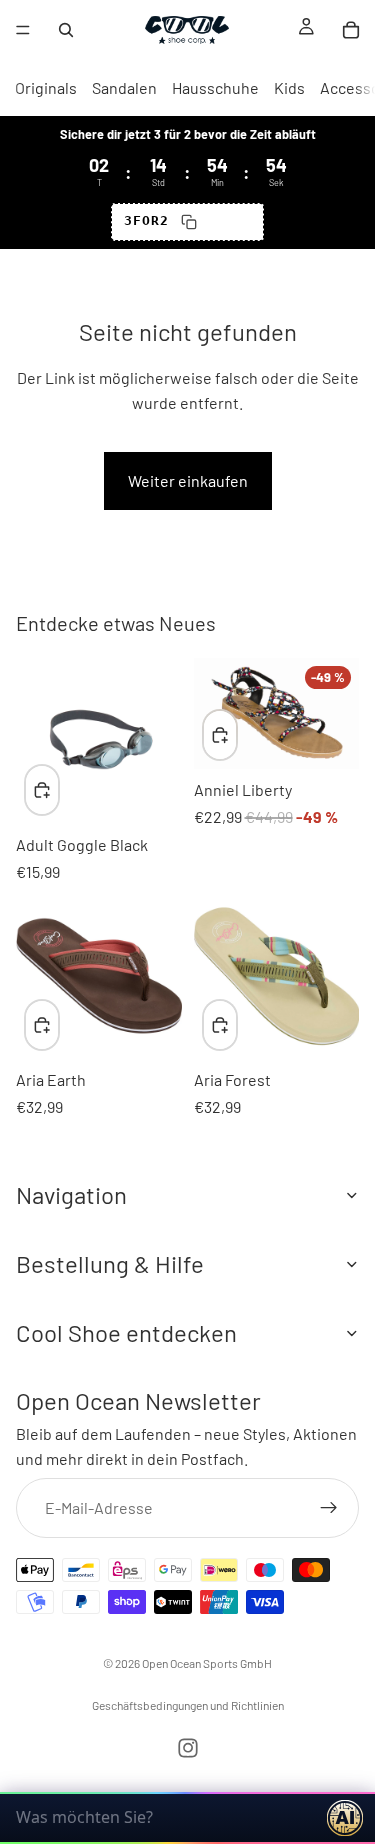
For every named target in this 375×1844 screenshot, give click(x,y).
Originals (46, 87)
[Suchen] (66, 30)
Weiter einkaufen (188, 480)
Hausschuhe (215, 87)
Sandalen (124, 87)
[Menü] (23, 30)
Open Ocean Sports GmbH (207, 1663)
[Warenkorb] (351, 30)
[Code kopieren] (189, 222)
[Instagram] (188, 1748)
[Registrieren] (329, 1507)
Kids (289, 87)
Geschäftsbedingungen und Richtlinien (188, 1705)
